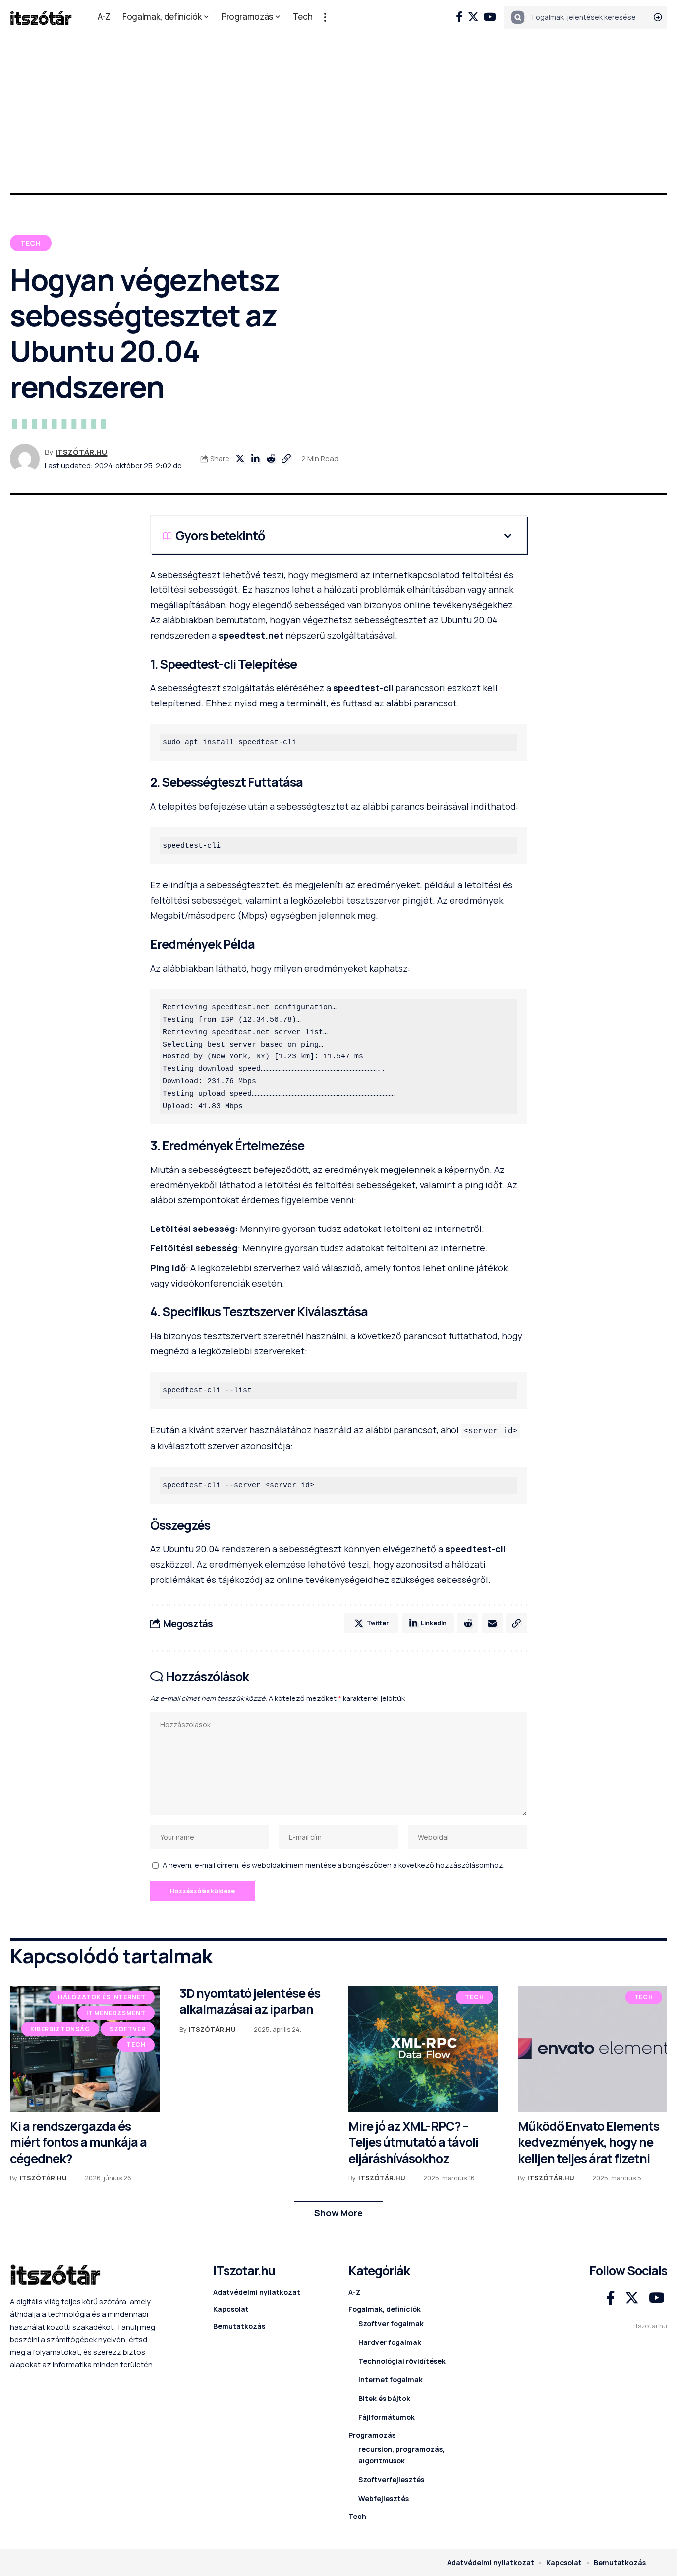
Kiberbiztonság (60, 2029)
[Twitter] (473, 17)
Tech (31, 243)
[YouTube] (490, 17)
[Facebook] (459, 17)
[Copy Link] (286, 459)
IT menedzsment (116, 2013)
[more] (325, 17)
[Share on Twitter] (240, 459)
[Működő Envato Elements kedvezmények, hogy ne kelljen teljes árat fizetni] (593, 2049)
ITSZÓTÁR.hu (81, 452)
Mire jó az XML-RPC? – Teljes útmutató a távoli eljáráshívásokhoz (413, 2142)
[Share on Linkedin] (255, 459)
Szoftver (128, 2029)
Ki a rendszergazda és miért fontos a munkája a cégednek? (78, 2142)
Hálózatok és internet (102, 1997)
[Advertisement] (338, 109)
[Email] (492, 1623)
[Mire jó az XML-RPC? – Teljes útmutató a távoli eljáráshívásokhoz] (423, 2049)
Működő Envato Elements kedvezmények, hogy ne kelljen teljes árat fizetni (589, 2142)
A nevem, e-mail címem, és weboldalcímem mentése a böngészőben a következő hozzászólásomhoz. (334, 1865)
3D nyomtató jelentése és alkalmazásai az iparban (250, 2001)
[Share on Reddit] (271, 459)
